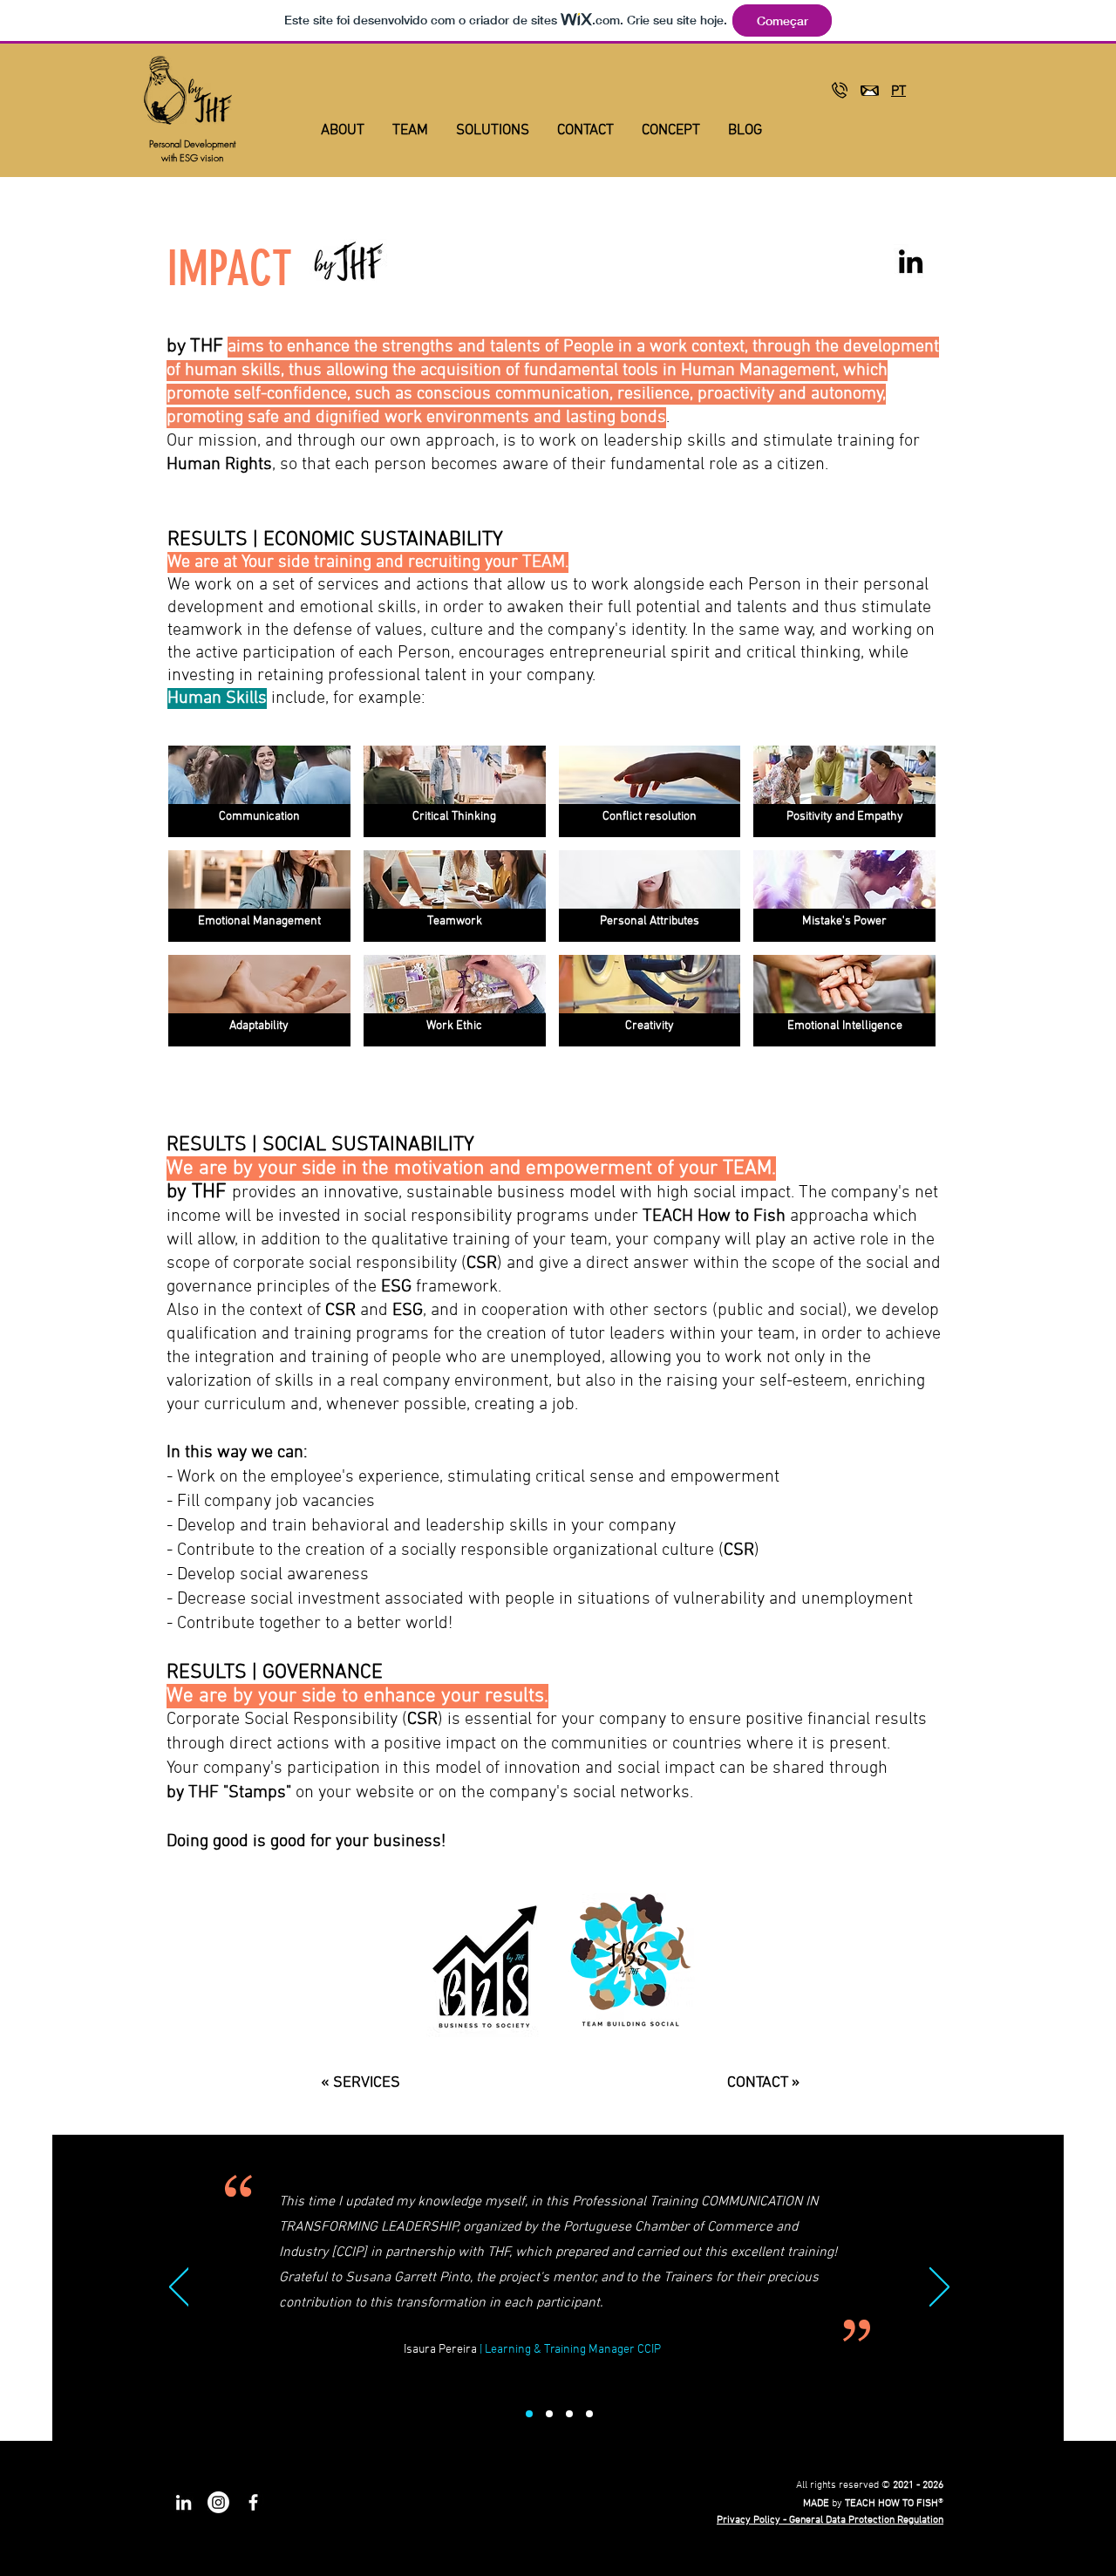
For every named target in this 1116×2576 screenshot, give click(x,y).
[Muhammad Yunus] (569, 2414)
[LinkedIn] (911, 261)
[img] (259, 791)
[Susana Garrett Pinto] (589, 2414)
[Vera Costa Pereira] (549, 2414)
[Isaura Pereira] (529, 2414)
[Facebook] (253, 2502)
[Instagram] (218, 2502)
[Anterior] (179, 2288)
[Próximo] (939, 2288)
